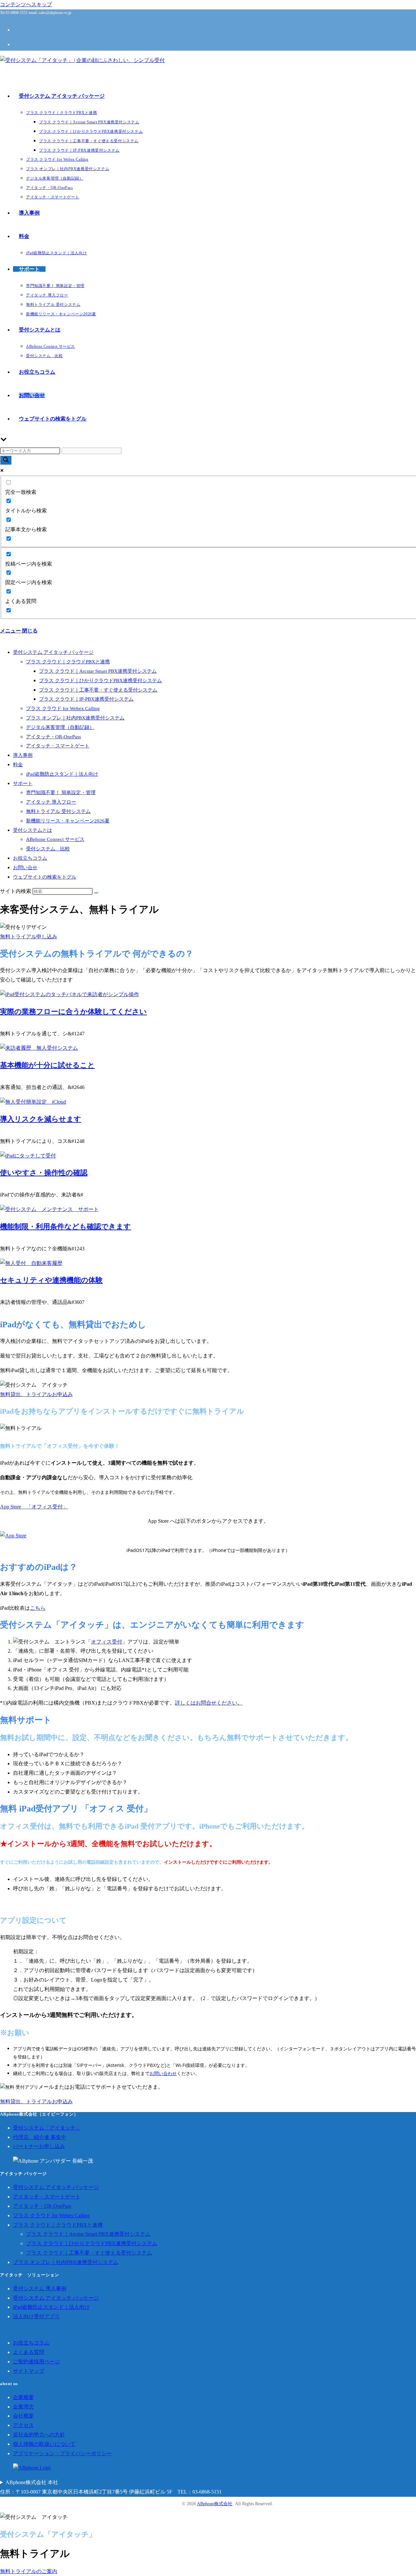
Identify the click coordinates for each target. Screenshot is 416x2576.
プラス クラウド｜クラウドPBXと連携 (68, 662)
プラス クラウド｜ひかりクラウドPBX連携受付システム (100, 681)
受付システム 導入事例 (40, 2288)
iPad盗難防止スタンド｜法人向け (62, 774)
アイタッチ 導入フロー (51, 802)
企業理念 (23, 2407)
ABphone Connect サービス (55, 839)
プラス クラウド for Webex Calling (63, 708)
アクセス (23, 2425)
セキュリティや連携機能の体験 (51, 1280)
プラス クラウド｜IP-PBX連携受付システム (86, 699)
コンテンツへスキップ (26, 4)
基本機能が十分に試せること (47, 1065)
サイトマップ (29, 2371)
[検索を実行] (96, 893)
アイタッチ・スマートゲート (58, 746)
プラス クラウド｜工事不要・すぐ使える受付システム (98, 690)
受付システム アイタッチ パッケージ (53, 652)
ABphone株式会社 (215, 2504)
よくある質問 (29, 2352)
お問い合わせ (163, 2073)
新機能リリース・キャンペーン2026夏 (68, 821)
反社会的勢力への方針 (39, 2435)
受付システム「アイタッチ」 (47, 2128)
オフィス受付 (107, 1642)
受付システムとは (32, 830)
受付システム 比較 (48, 849)
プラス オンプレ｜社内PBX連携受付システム (75, 718)
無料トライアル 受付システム (58, 811)
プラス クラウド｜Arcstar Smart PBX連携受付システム (98, 671)
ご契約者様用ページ (36, 2362)
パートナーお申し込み (39, 2146)
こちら (38, 1608)
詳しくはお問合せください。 (209, 1703)
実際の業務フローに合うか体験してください (73, 1012)
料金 (18, 765)
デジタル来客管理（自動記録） (60, 727)
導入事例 (23, 755)
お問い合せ (25, 868)
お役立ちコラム (30, 858)
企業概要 (23, 2397)
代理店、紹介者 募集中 (40, 2137)
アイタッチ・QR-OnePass (53, 737)
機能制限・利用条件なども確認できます (65, 1226)
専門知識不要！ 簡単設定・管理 (61, 793)
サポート (23, 783)
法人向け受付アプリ (36, 2316)
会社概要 (23, 2416)
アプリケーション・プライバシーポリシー (62, 2453)
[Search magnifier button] (6, 460)
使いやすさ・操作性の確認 (44, 1173)
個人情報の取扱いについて (44, 2444)
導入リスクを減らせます (41, 1119)
